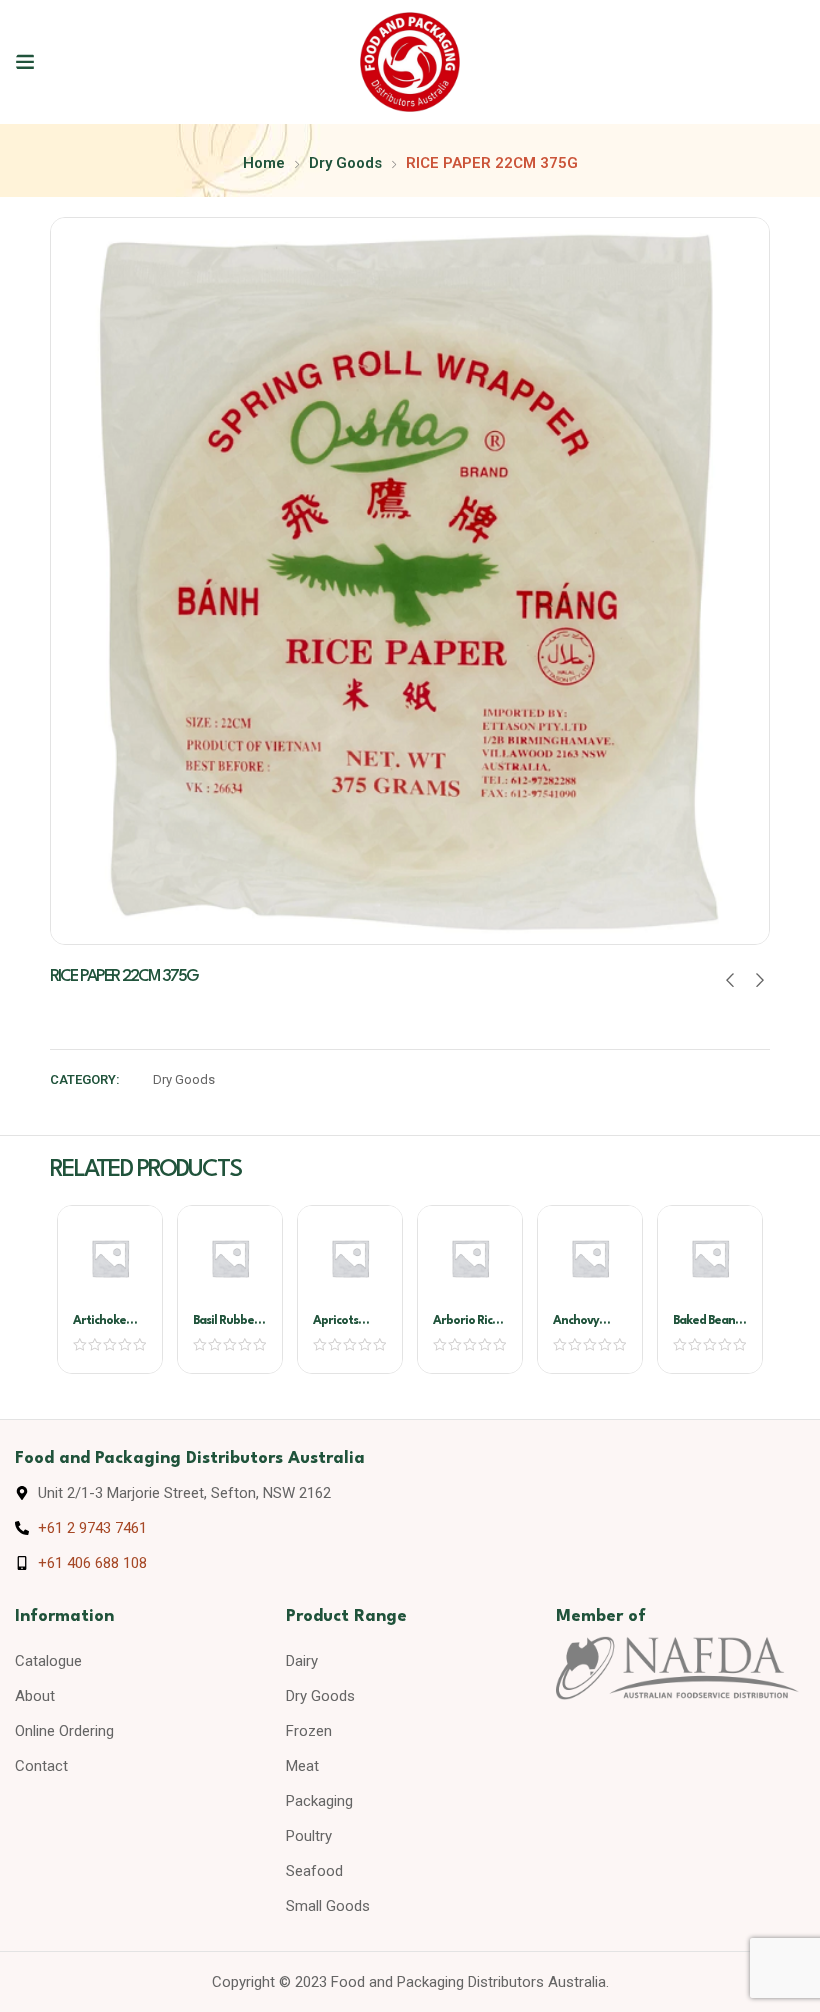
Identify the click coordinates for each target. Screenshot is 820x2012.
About (35, 1696)
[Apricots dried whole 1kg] (350, 1258)
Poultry (309, 1836)
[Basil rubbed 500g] (230, 1258)
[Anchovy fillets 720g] (590, 1258)
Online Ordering (64, 1731)
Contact (41, 1766)
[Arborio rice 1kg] (470, 1258)
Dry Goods (345, 163)
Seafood (314, 1871)
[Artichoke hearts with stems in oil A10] (110, 1258)
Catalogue (48, 1661)
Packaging (319, 1801)
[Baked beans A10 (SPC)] (710, 1258)
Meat (302, 1766)
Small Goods (328, 1906)
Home (264, 163)
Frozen (309, 1731)
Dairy (302, 1661)
